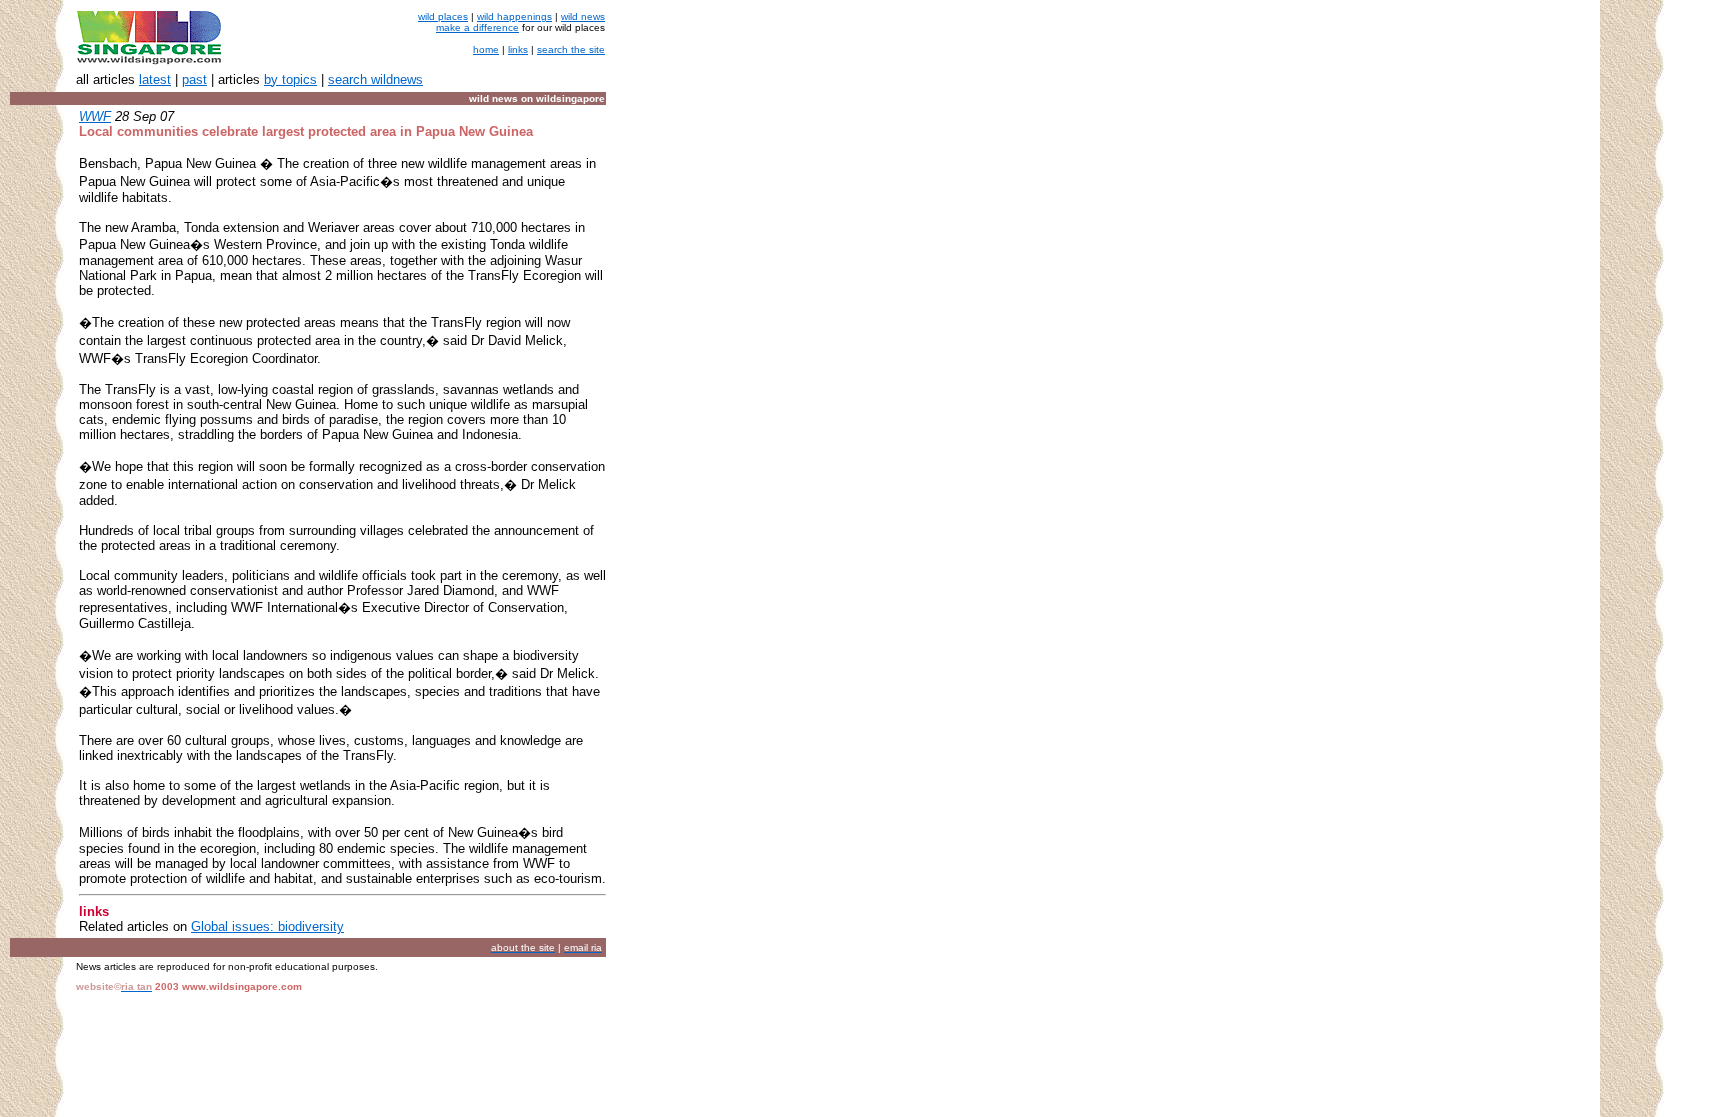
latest (155, 79)
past (194, 79)
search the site (571, 49)
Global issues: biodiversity (267, 926)
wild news (583, 16)
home (486, 49)
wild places (443, 16)
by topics (290, 79)
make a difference (477, 27)
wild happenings (514, 16)
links (518, 49)
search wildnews (375, 79)
